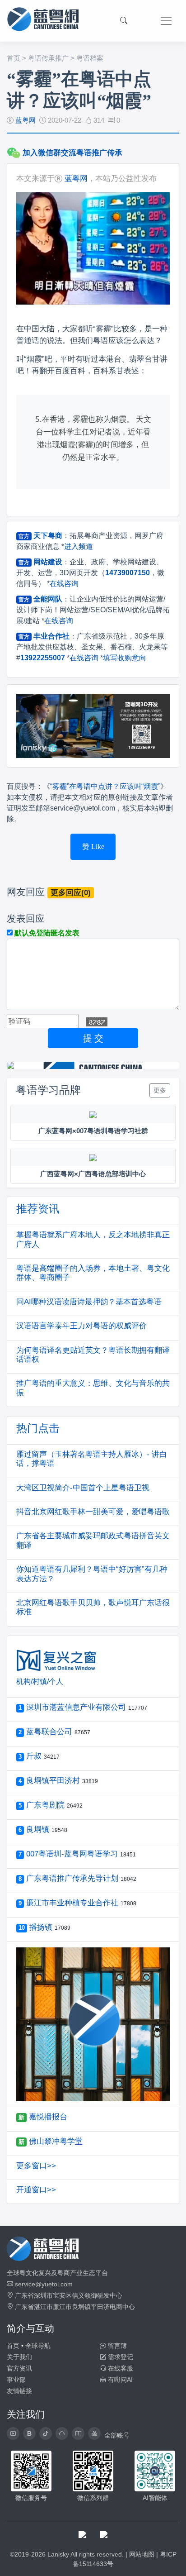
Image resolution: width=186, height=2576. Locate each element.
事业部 (16, 2380)
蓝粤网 (26, 120)
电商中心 (122, 2307)
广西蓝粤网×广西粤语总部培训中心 (93, 1174)
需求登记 (120, 2357)
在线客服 (120, 2368)
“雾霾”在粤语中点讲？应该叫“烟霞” (105, 786)
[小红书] (78, 2433)
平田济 (100, 2307)
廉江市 (62, 2307)
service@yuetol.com (44, 2284)
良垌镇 (81, 2307)
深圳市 (43, 2295)
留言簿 (116, 2346)
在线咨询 (64, 584)
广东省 (24, 2295)
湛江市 (43, 2307)
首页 (14, 58)
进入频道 (79, 546)
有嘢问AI (119, 2380)
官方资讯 (19, 2368)
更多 (160, 1090)
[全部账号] (94, 2433)
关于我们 (19, 2357)
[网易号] (62, 2433)
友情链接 (19, 2391)
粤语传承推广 (48, 58)
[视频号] (13, 2433)
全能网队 (48, 599)
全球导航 (38, 2346)
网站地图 (142, 2554)
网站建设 (48, 562)
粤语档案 (90, 58)
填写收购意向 (125, 658)
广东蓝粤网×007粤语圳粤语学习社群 (93, 1131)
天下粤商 (48, 536)
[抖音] (46, 2433)
